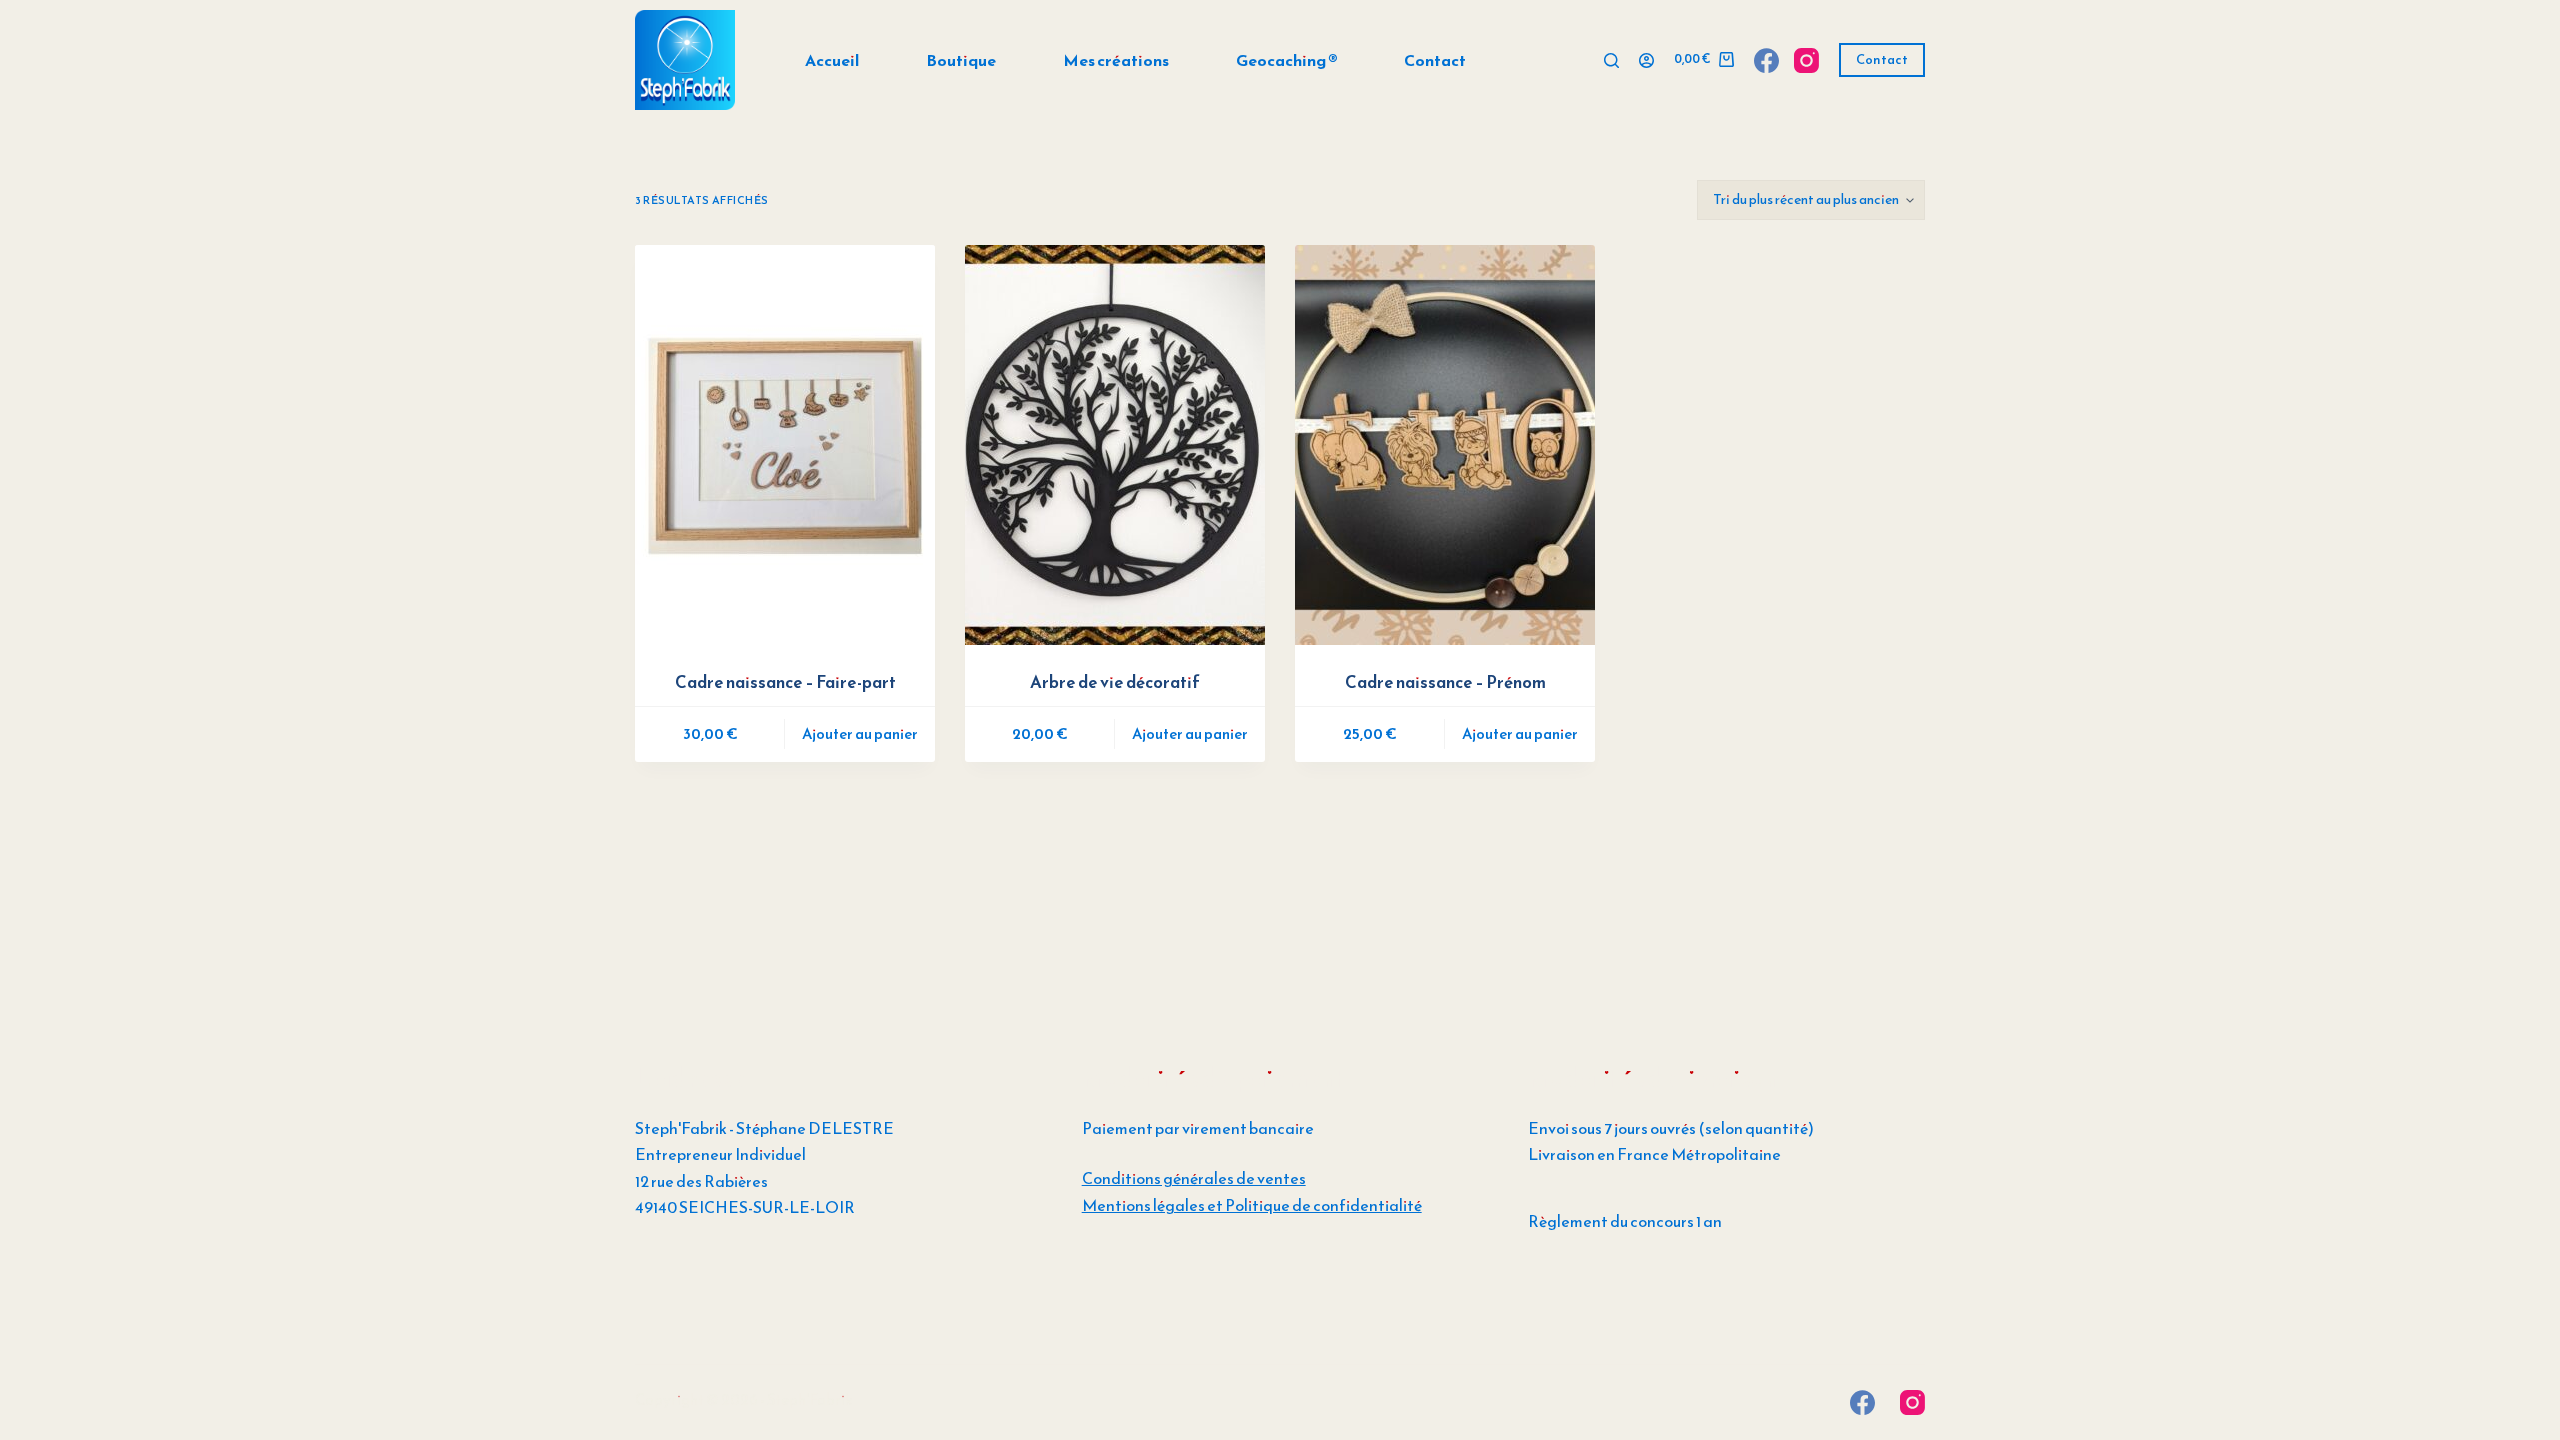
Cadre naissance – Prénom (1445, 682)
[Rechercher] (1611, 60)
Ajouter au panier (860, 733)
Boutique (961, 60)
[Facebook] (1766, 60)
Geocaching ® (1286, 60)
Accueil (832, 60)
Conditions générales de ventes (1194, 1178)
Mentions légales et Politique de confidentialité (1252, 1205)
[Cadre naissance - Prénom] (1445, 445)
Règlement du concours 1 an (1625, 1221)
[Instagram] (1806, 60)
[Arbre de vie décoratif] (1115, 445)
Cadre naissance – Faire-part (785, 682)
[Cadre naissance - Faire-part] (785, 445)
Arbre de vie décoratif (1115, 682)
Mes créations (1116, 60)
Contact (1435, 60)
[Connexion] (1646, 60)
